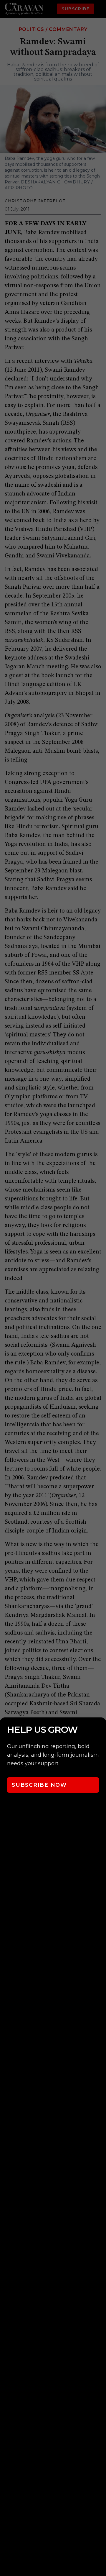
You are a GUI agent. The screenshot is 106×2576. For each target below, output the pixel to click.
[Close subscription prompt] (100, 1730)
